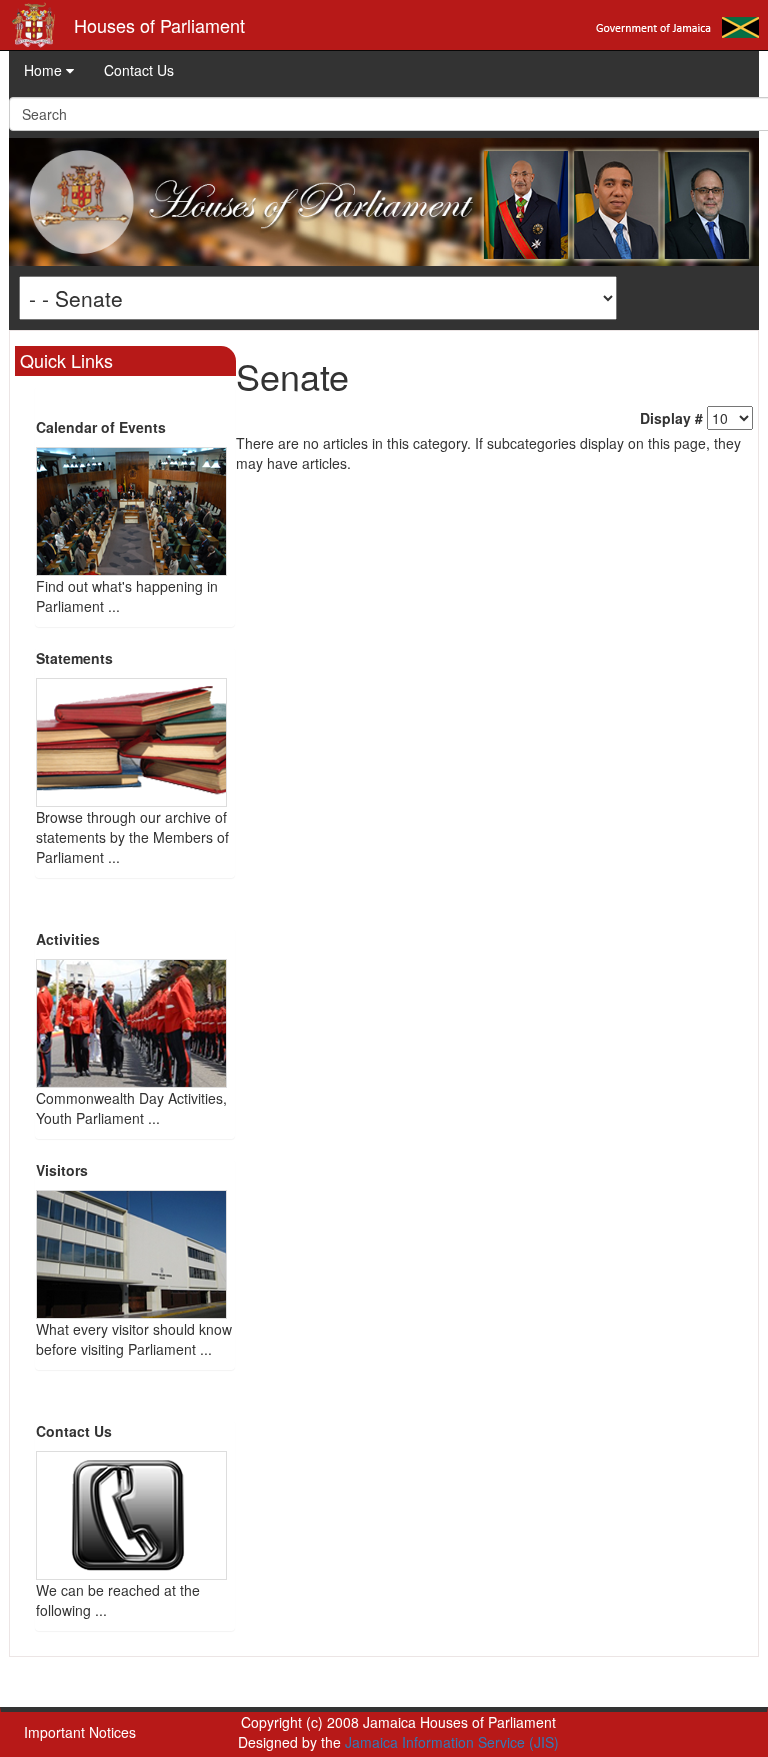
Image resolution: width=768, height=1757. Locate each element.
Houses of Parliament (159, 25)
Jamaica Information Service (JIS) (452, 1742)
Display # (671, 418)
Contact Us (139, 70)
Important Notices (80, 1732)
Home (45, 70)
